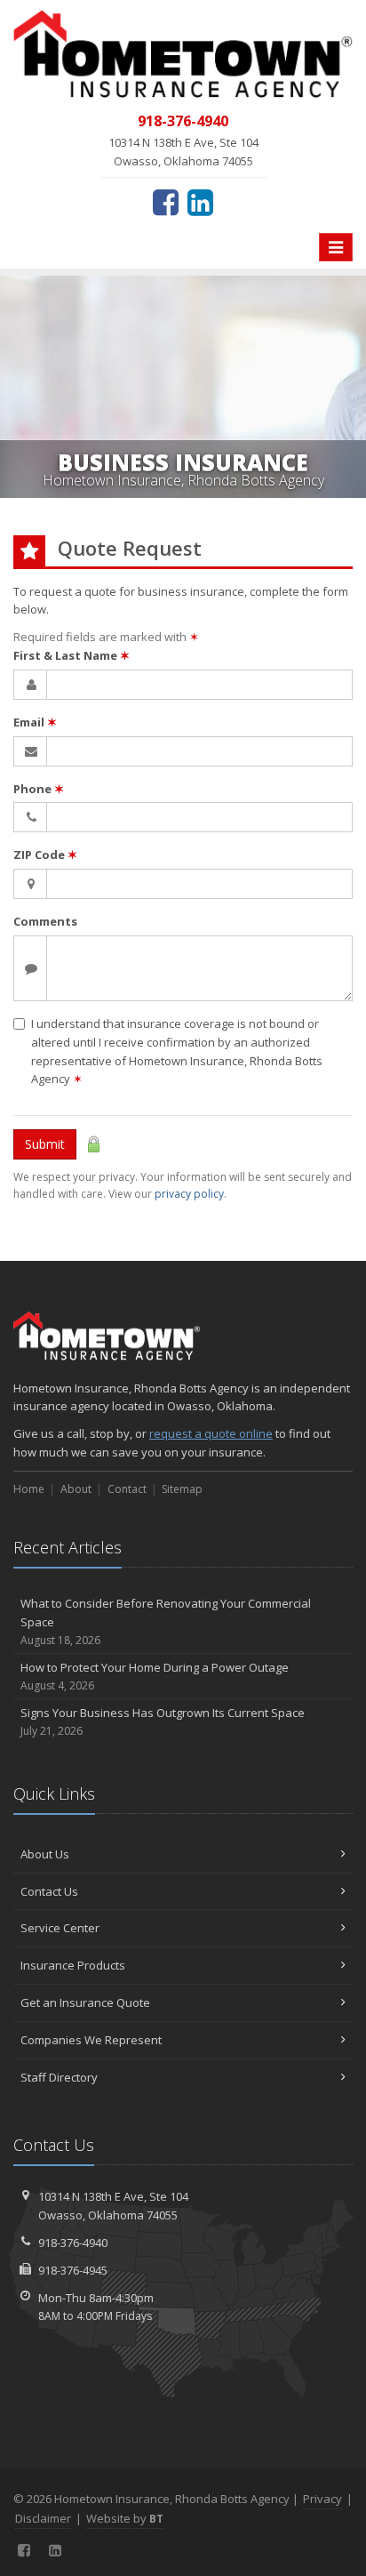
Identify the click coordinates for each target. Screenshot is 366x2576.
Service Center (60, 1928)
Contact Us (49, 1891)
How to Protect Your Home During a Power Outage (155, 1676)
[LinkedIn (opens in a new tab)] (200, 202)
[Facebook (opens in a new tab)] (166, 202)
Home (29, 1489)
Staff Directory (59, 2077)
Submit (45, 1144)
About (76, 1489)
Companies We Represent (91, 2040)
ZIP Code (45, 855)
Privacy (322, 2499)
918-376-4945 (73, 2270)
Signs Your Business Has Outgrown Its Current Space (163, 1721)
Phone (39, 789)
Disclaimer (43, 2518)
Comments (45, 921)
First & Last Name (72, 655)
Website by (125, 2518)
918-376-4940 (73, 2243)
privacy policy (189, 1194)
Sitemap (182, 1489)
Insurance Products (73, 1965)
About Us (45, 1854)
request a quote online (211, 1433)
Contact (127, 1489)
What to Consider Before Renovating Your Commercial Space (166, 1621)
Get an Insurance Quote (85, 2002)
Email (35, 722)
